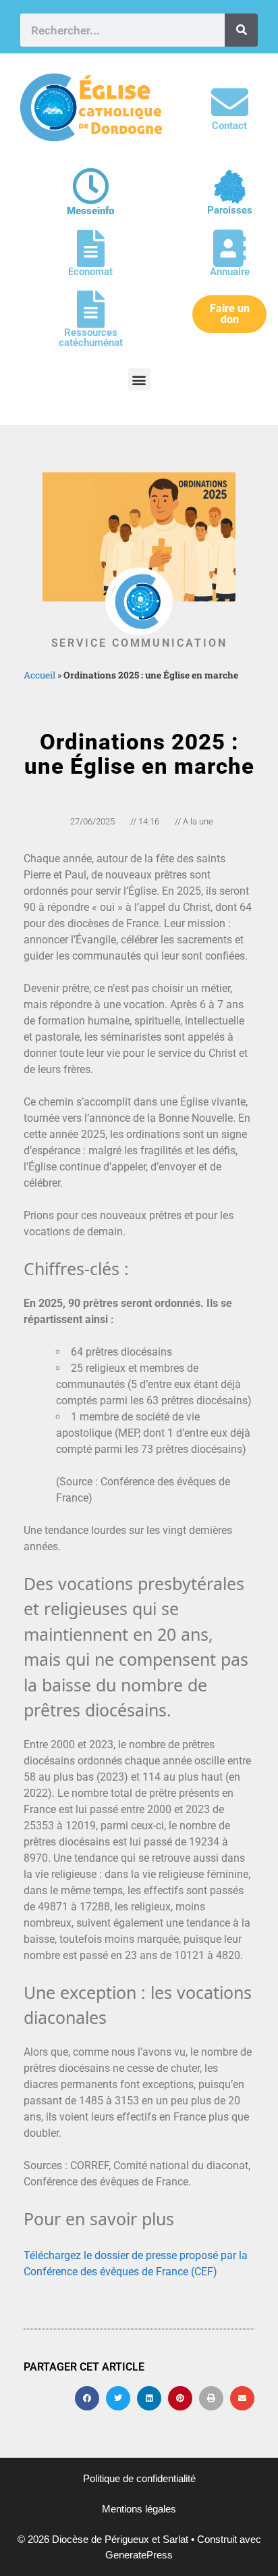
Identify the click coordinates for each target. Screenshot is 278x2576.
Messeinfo (90, 211)
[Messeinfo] (91, 186)
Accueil (39, 675)
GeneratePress (139, 2555)
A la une (198, 821)
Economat (90, 272)
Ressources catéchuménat (91, 338)
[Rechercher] (241, 30)
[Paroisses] (230, 187)
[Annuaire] (230, 248)
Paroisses (230, 210)
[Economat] (91, 248)
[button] (139, 379)
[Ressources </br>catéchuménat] (91, 309)
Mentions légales (139, 2509)
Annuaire (230, 272)
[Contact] (230, 102)
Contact (229, 126)
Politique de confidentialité (139, 2478)
